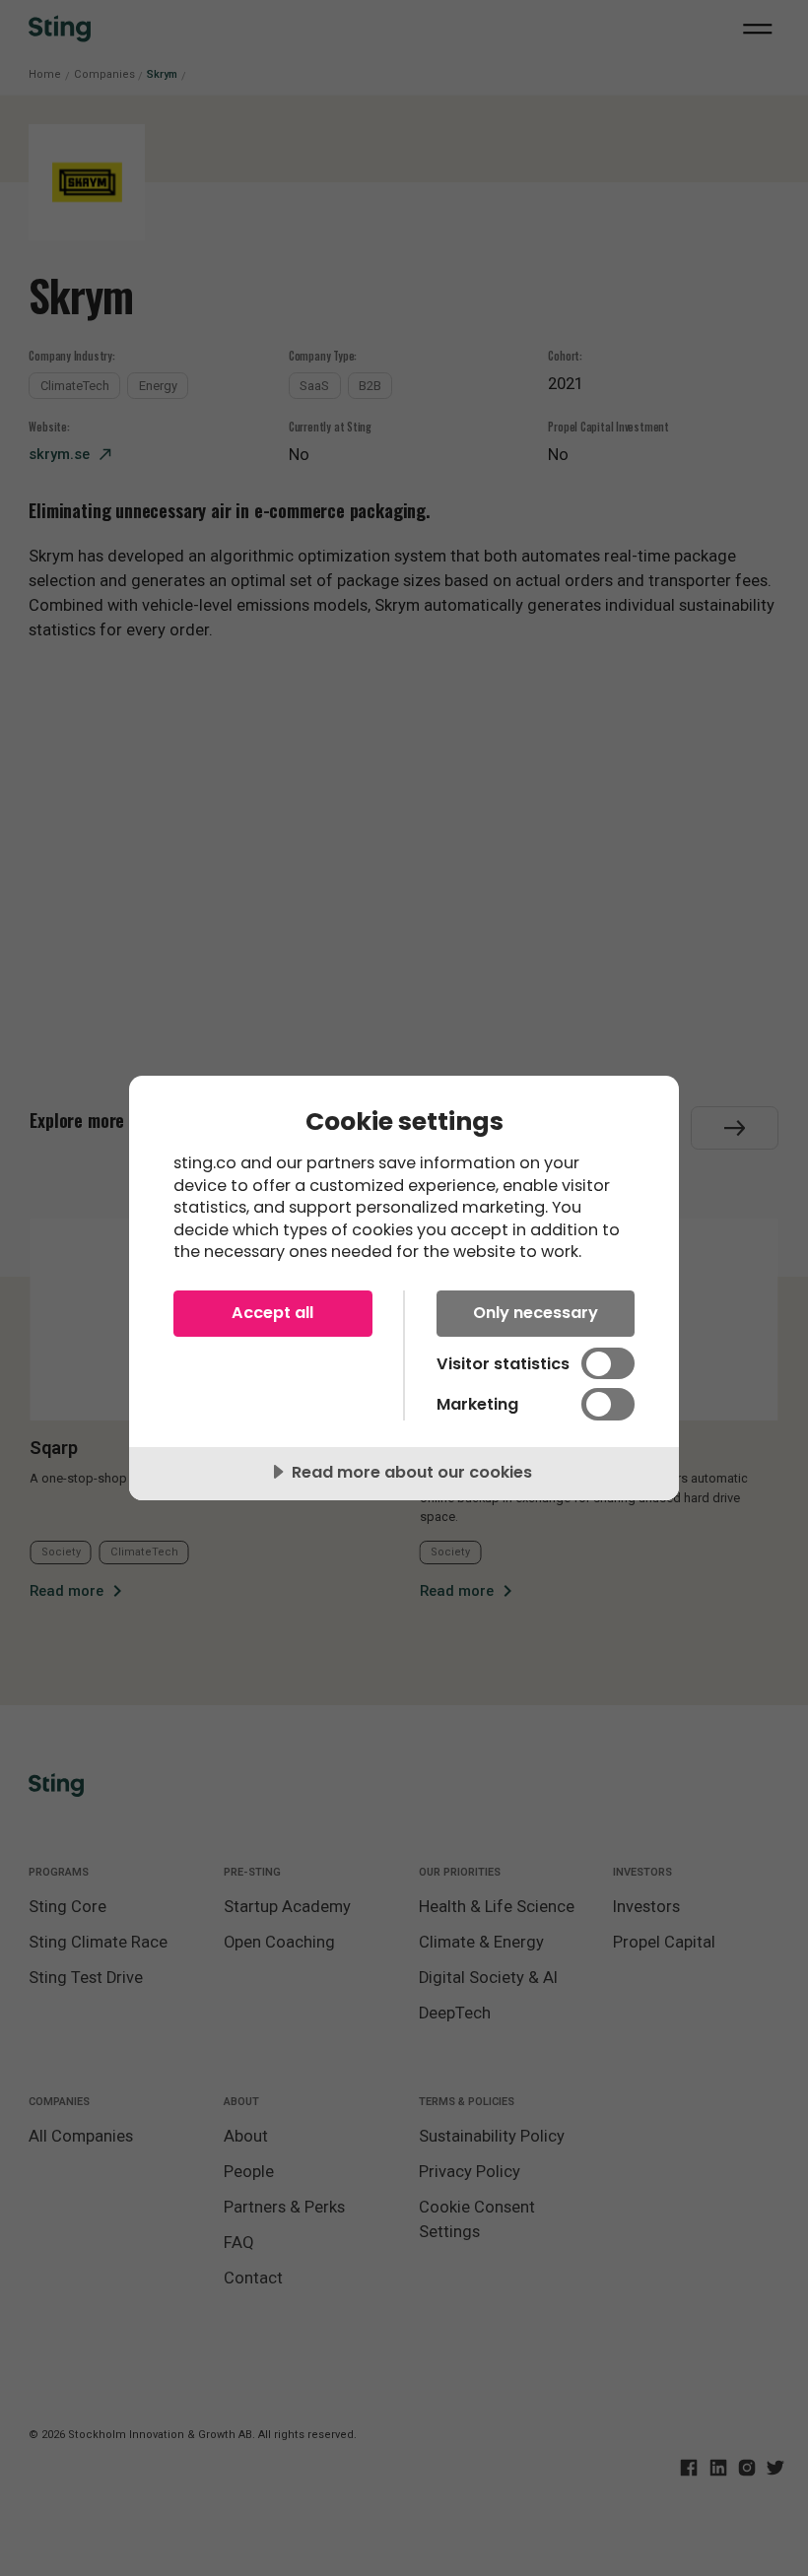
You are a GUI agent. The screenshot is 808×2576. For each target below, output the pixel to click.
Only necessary (536, 1313)
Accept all (272, 1313)
